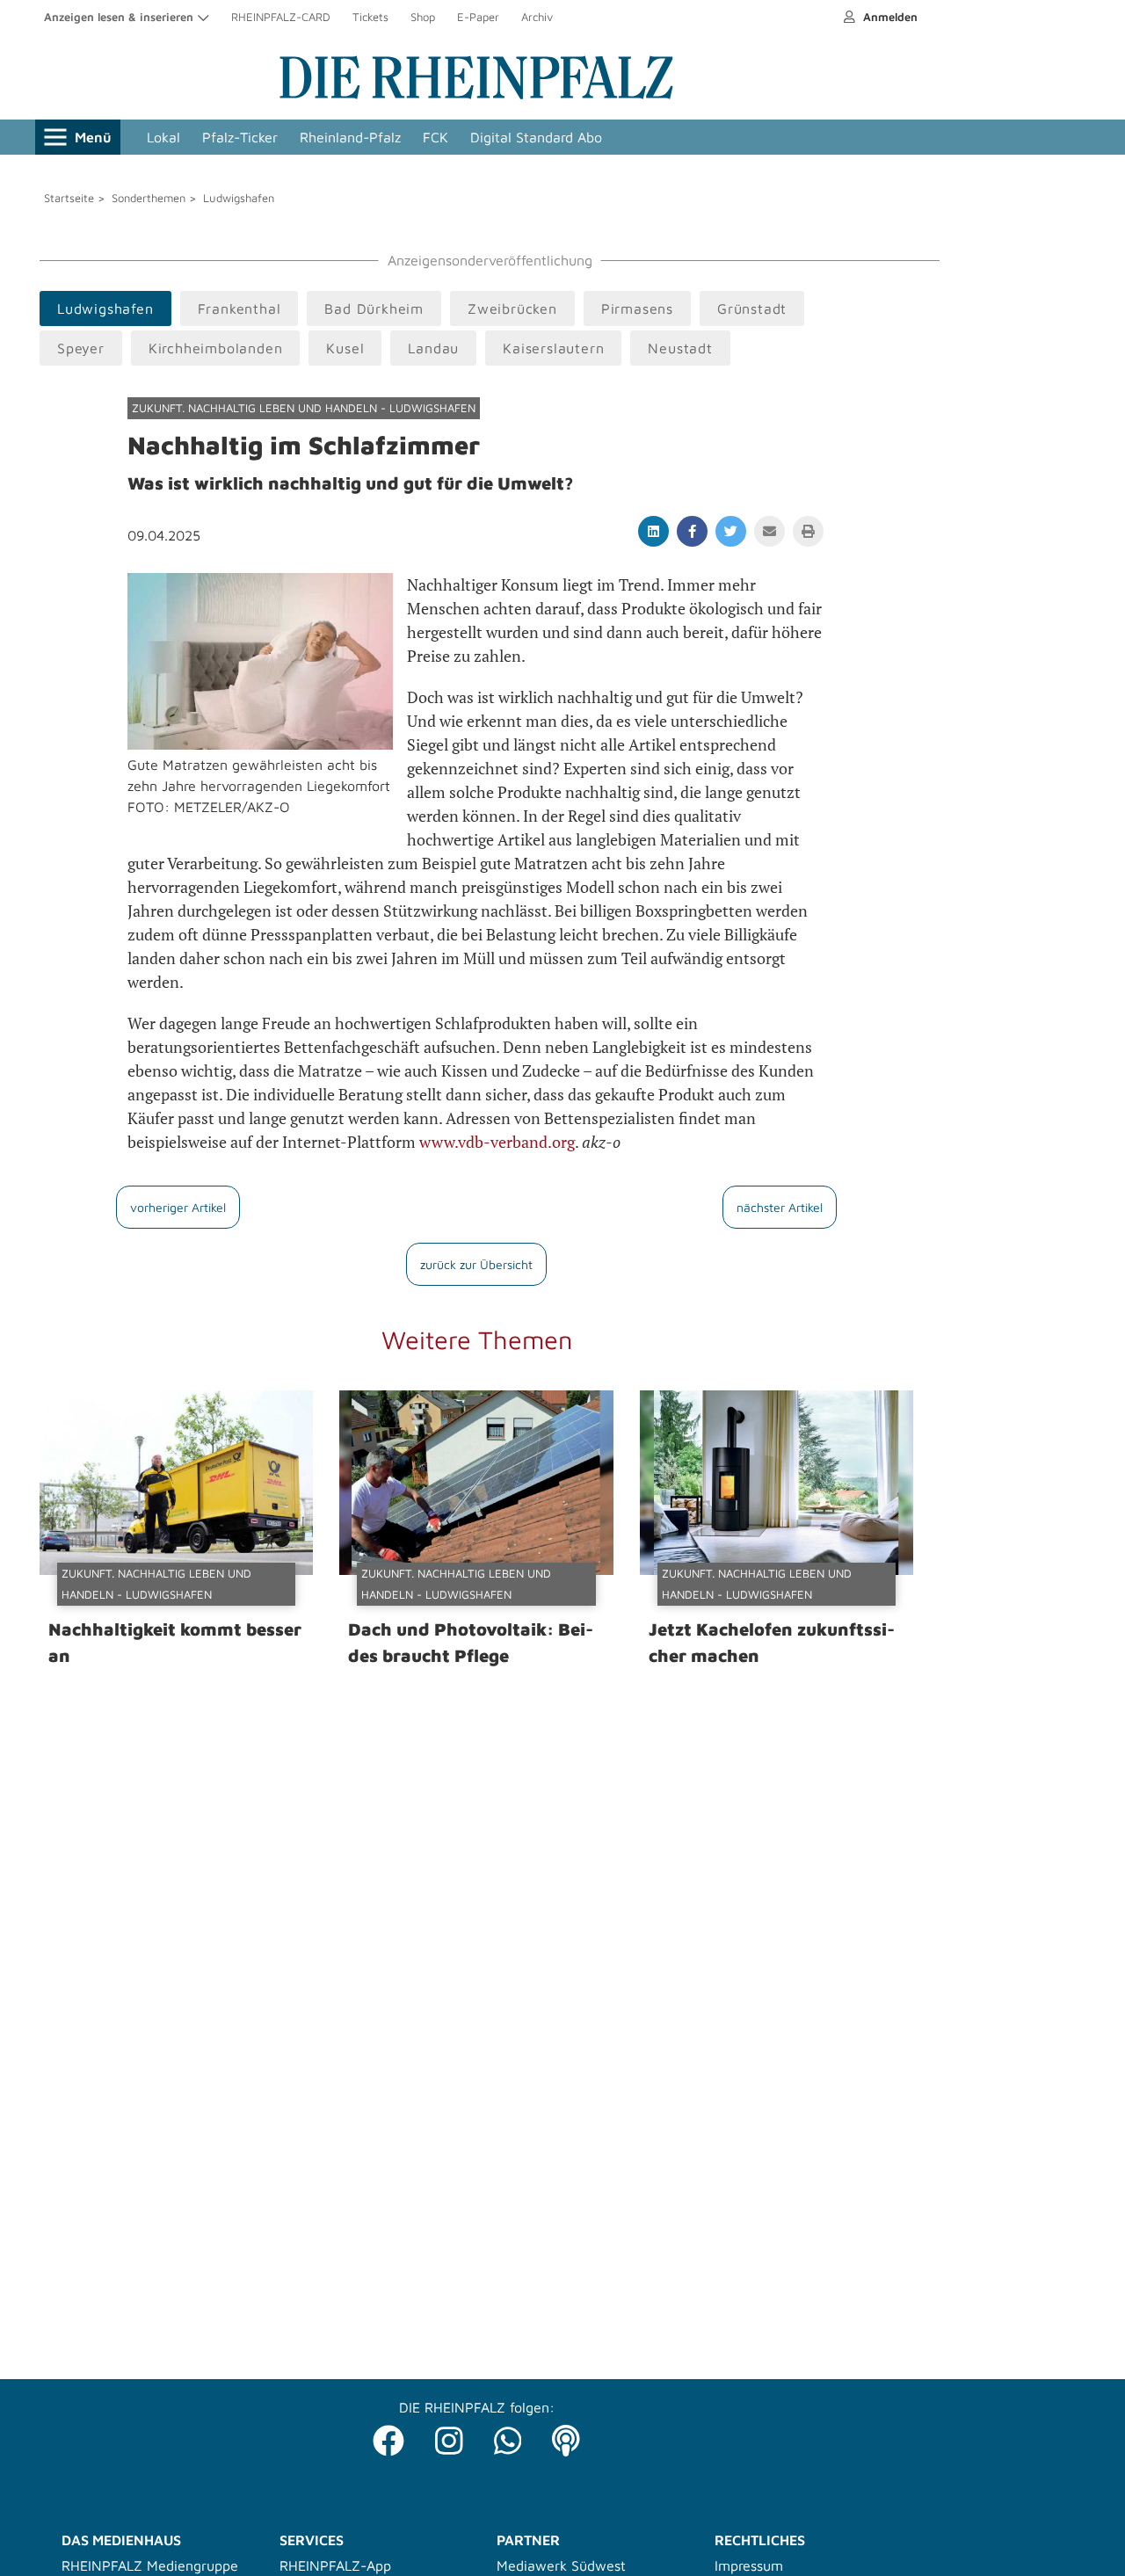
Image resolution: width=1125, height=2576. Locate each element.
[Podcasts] (566, 2436)
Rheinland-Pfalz (350, 137)
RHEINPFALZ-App (335, 2565)
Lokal (163, 137)
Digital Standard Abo (536, 137)
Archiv (537, 17)
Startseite (69, 198)
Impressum (749, 2565)
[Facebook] (388, 2436)
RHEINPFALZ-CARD (281, 17)
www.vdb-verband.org (497, 1142)
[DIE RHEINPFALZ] (476, 95)
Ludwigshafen (239, 198)
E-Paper (478, 17)
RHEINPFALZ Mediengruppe (150, 2565)
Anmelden (889, 17)
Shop (423, 17)
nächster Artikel (780, 1207)
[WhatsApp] (508, 2436)
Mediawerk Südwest (561, 2565)
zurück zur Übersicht (476, 1264)
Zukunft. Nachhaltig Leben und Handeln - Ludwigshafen (304, 408)
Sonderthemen (149, 198)
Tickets (370, 17)
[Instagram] (449, 2436)
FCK (435, 137)
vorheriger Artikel (178, 1207)
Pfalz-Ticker (240, 137)
